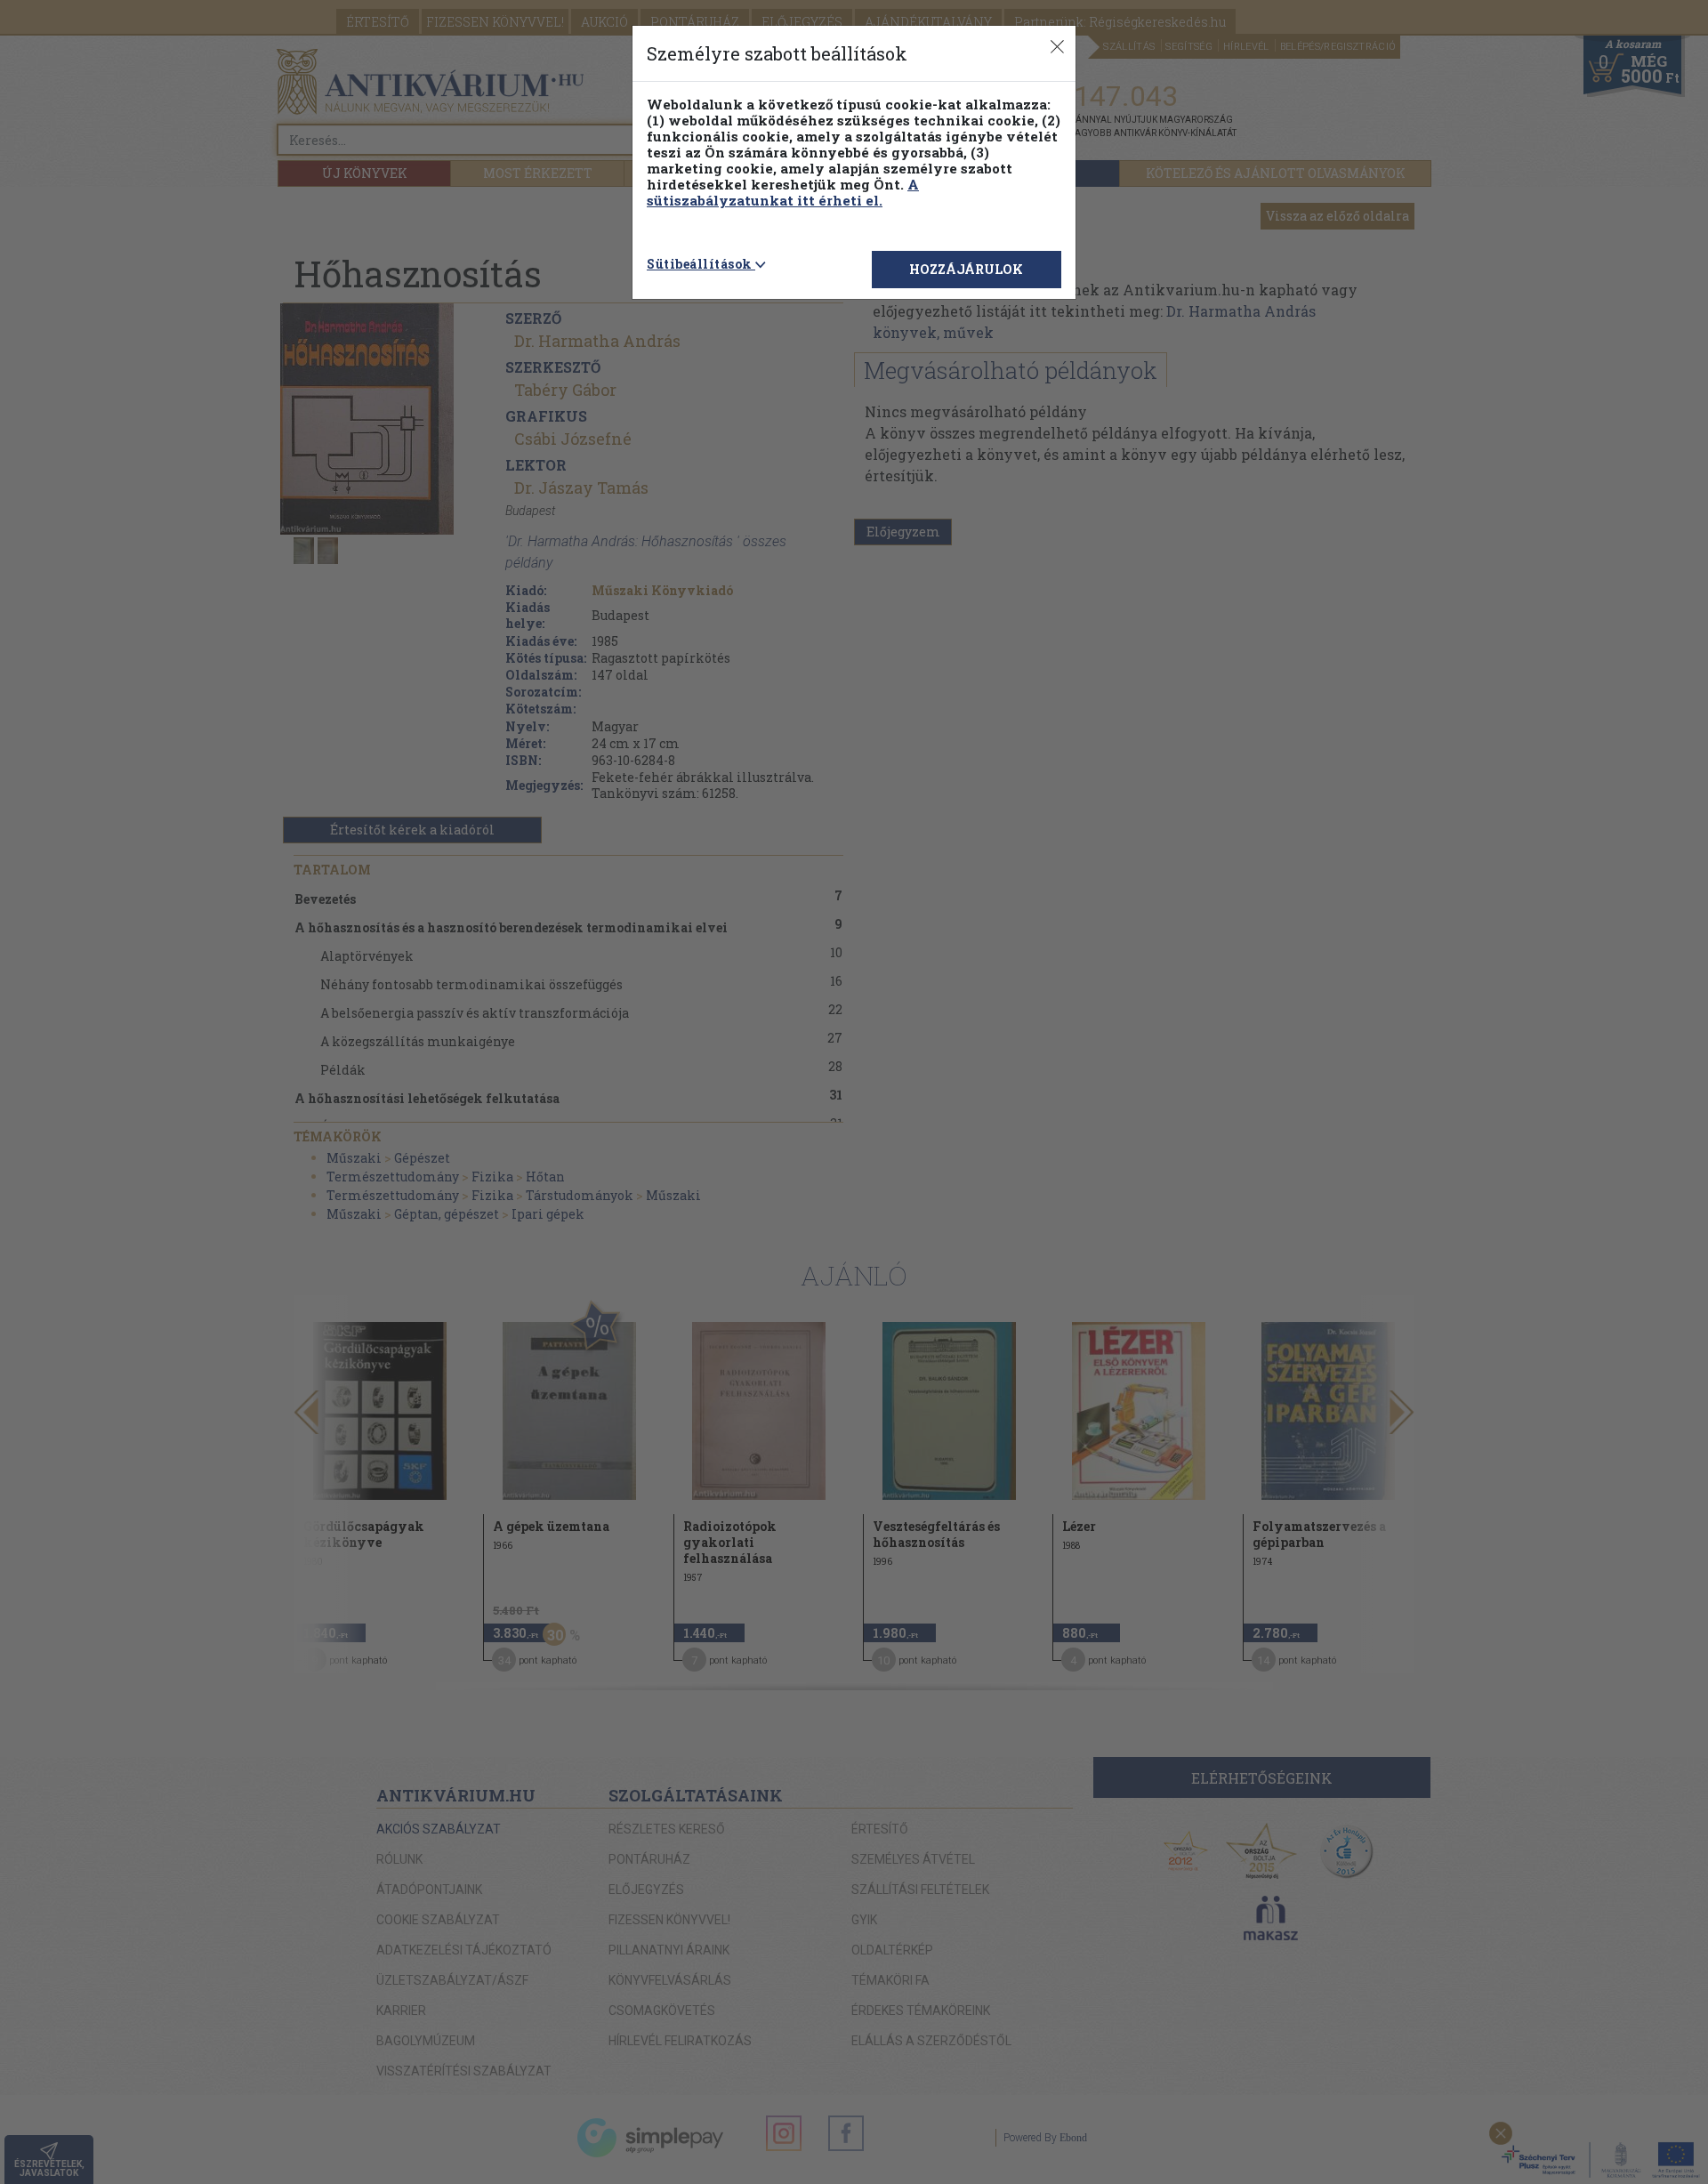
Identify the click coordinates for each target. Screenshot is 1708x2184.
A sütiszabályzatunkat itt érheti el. (783, 192)
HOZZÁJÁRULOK (966, 269)
